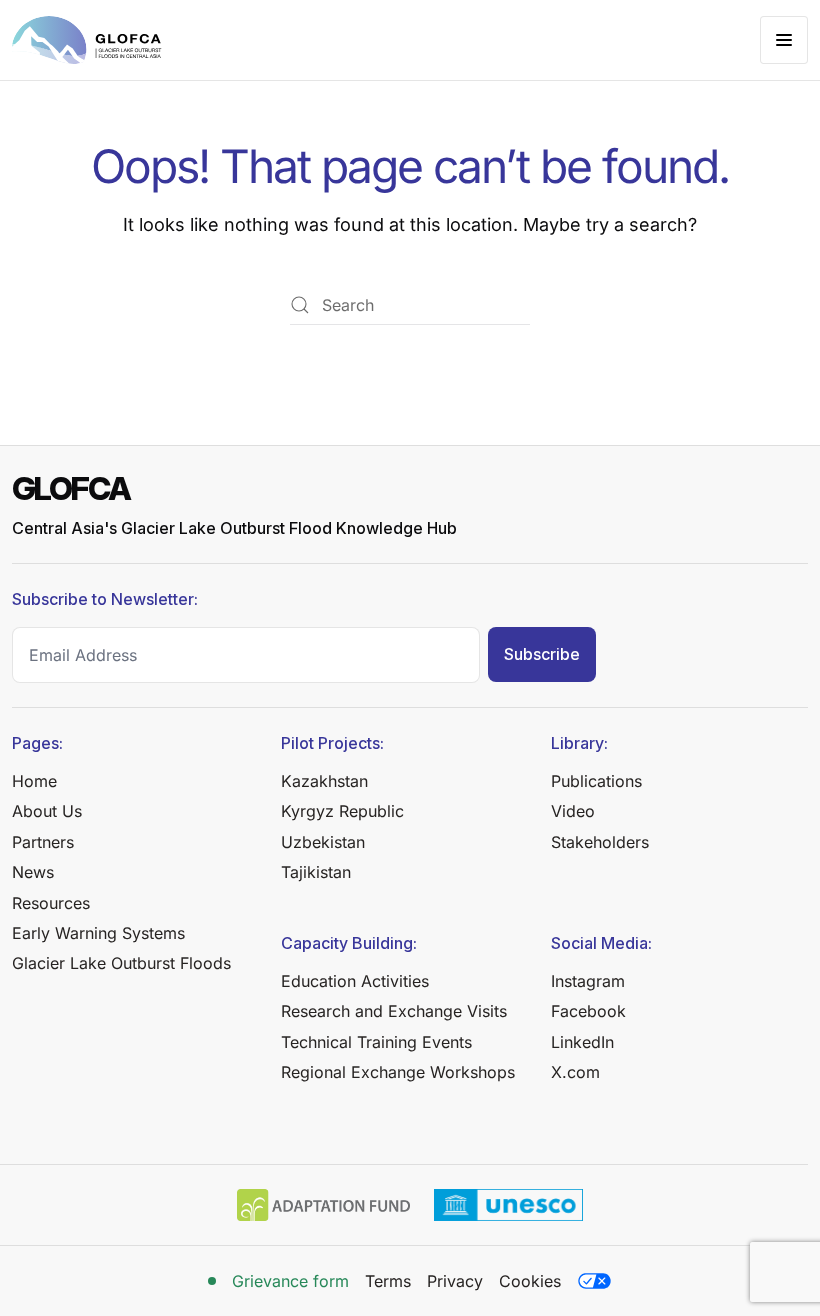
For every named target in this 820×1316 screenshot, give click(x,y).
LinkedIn (582, 1042)
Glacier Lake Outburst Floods (121, 963)
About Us (47, 811)
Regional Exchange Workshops (398, 1072)
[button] (784, 40)
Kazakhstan (324, 781)
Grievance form (290, 1281)
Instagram (588, 981)
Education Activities (355, 981)
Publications (596, 781)
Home (34, 781)
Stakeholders (600, 842)
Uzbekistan (323, 842)
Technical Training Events (376, 1042)
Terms (388, 1281)
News (33, 872)
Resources (51, 903)
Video (573, 811)
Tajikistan (316, 872)
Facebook (588, 1011)
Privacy (455, 1281)
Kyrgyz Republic (342, 811)
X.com (575, 1072)
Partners (43, 842)
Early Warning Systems (98, 933)
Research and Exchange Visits (394, 1011)
